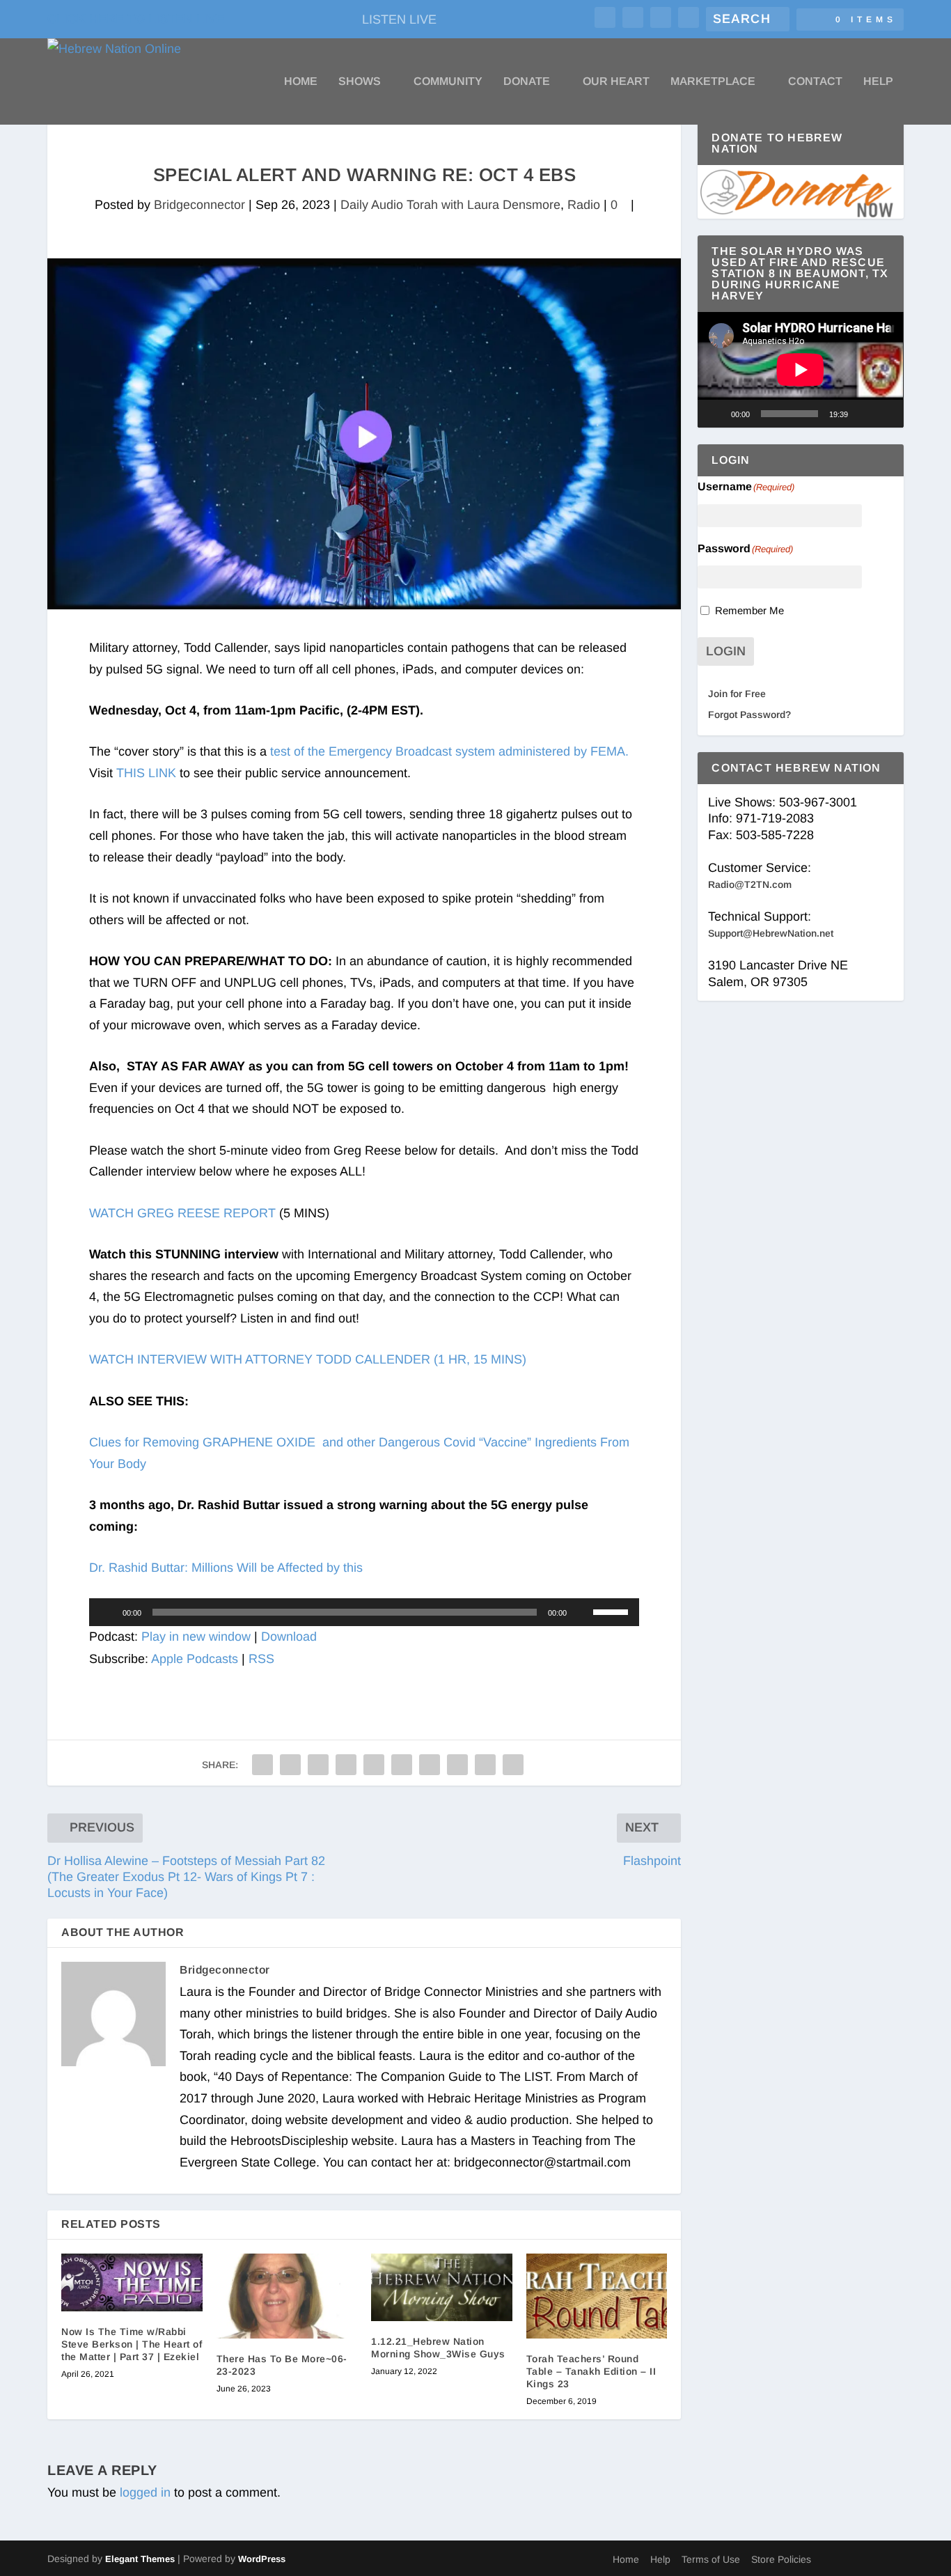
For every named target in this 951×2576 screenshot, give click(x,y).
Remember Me (749, 610)
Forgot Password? (749, 715)
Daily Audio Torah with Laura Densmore (450, 205)
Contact (815, 81)
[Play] (107, 1612)
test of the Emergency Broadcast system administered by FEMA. (449, 751)
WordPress (262, 2559)
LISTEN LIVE (399, 19)
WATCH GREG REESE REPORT (182, 1213)
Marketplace (713, 81)
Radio (584, 205)
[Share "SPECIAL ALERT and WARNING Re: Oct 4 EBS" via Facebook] (262, 1765)
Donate (527, 81)
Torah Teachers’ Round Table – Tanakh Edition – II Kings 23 (591, 2371)
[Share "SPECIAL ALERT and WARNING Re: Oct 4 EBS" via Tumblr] (346, 1765)
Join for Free (737, 694)
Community (448, 81)
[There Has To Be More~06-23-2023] (287, 2296)
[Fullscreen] (886, 414)
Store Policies (781, 2559)
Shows (360, 81)
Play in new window (196, 1637)
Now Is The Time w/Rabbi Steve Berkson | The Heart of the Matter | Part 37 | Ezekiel (132, 2344)
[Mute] (582, 1612)
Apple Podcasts (195, 1659)
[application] (364, 1612)
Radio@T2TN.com (750, 884)
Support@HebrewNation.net (771, 933)
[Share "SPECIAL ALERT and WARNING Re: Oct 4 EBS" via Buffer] (430, 1765)
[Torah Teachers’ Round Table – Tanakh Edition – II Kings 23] (597, 2296)
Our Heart (616, 81)
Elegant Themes (140, 2559)
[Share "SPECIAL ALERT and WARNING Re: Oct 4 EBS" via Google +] (318, 1765)
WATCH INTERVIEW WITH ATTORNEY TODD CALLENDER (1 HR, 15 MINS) (308, 1359)
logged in (145, 2492)
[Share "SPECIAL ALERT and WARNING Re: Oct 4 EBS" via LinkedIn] (402, 1765)
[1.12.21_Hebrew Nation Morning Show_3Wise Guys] (442, 2287)
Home (301, 81)
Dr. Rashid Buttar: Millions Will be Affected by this (226, 1568)
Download (289, 1637)
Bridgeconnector (199, 205)
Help (878, 81)
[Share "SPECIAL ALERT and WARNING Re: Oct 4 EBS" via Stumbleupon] (457, 1765)
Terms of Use (711, 2559)
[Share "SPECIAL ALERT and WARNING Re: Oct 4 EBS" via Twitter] (290, 1765)
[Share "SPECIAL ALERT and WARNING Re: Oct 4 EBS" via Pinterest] (374, 1765)
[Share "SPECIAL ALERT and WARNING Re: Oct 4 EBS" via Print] (513, 1765)
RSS (261, 1659)
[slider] (613, 1611)
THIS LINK (146, 773)
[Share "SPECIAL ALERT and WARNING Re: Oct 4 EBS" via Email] (485, 1765)
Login (726, 651)
